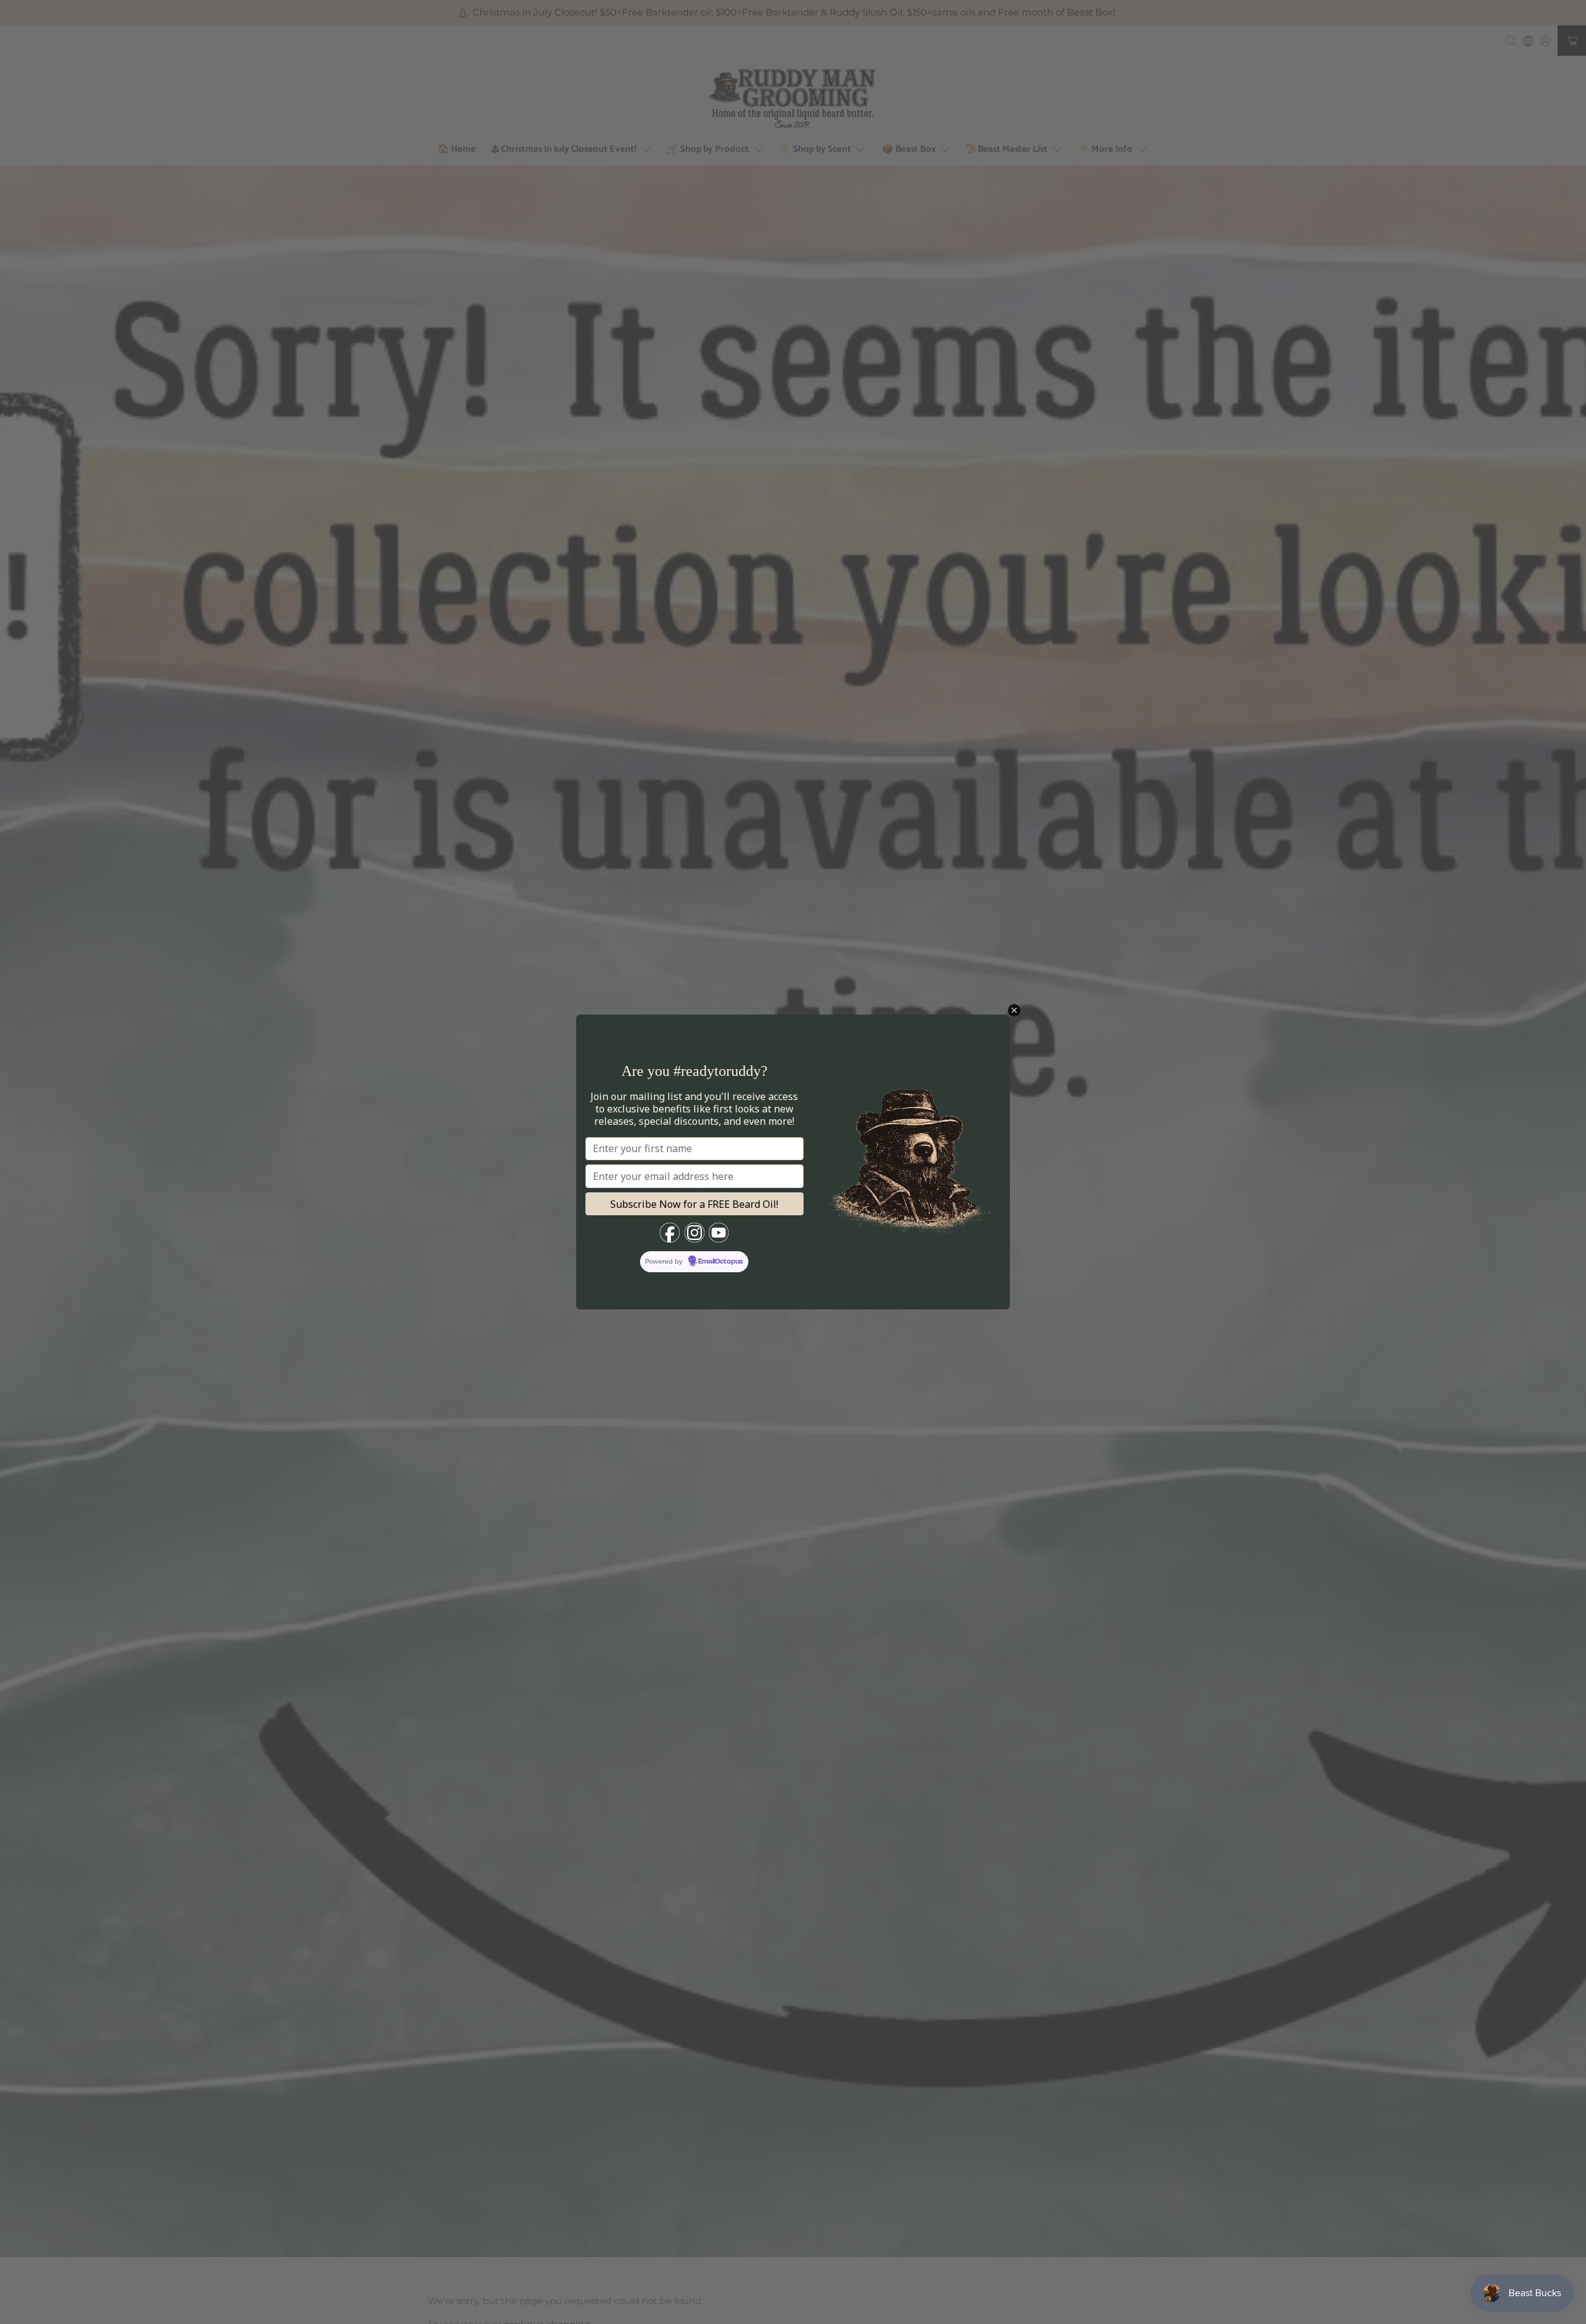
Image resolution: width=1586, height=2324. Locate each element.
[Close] (1014, 1010)
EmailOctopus (721, 1262)
